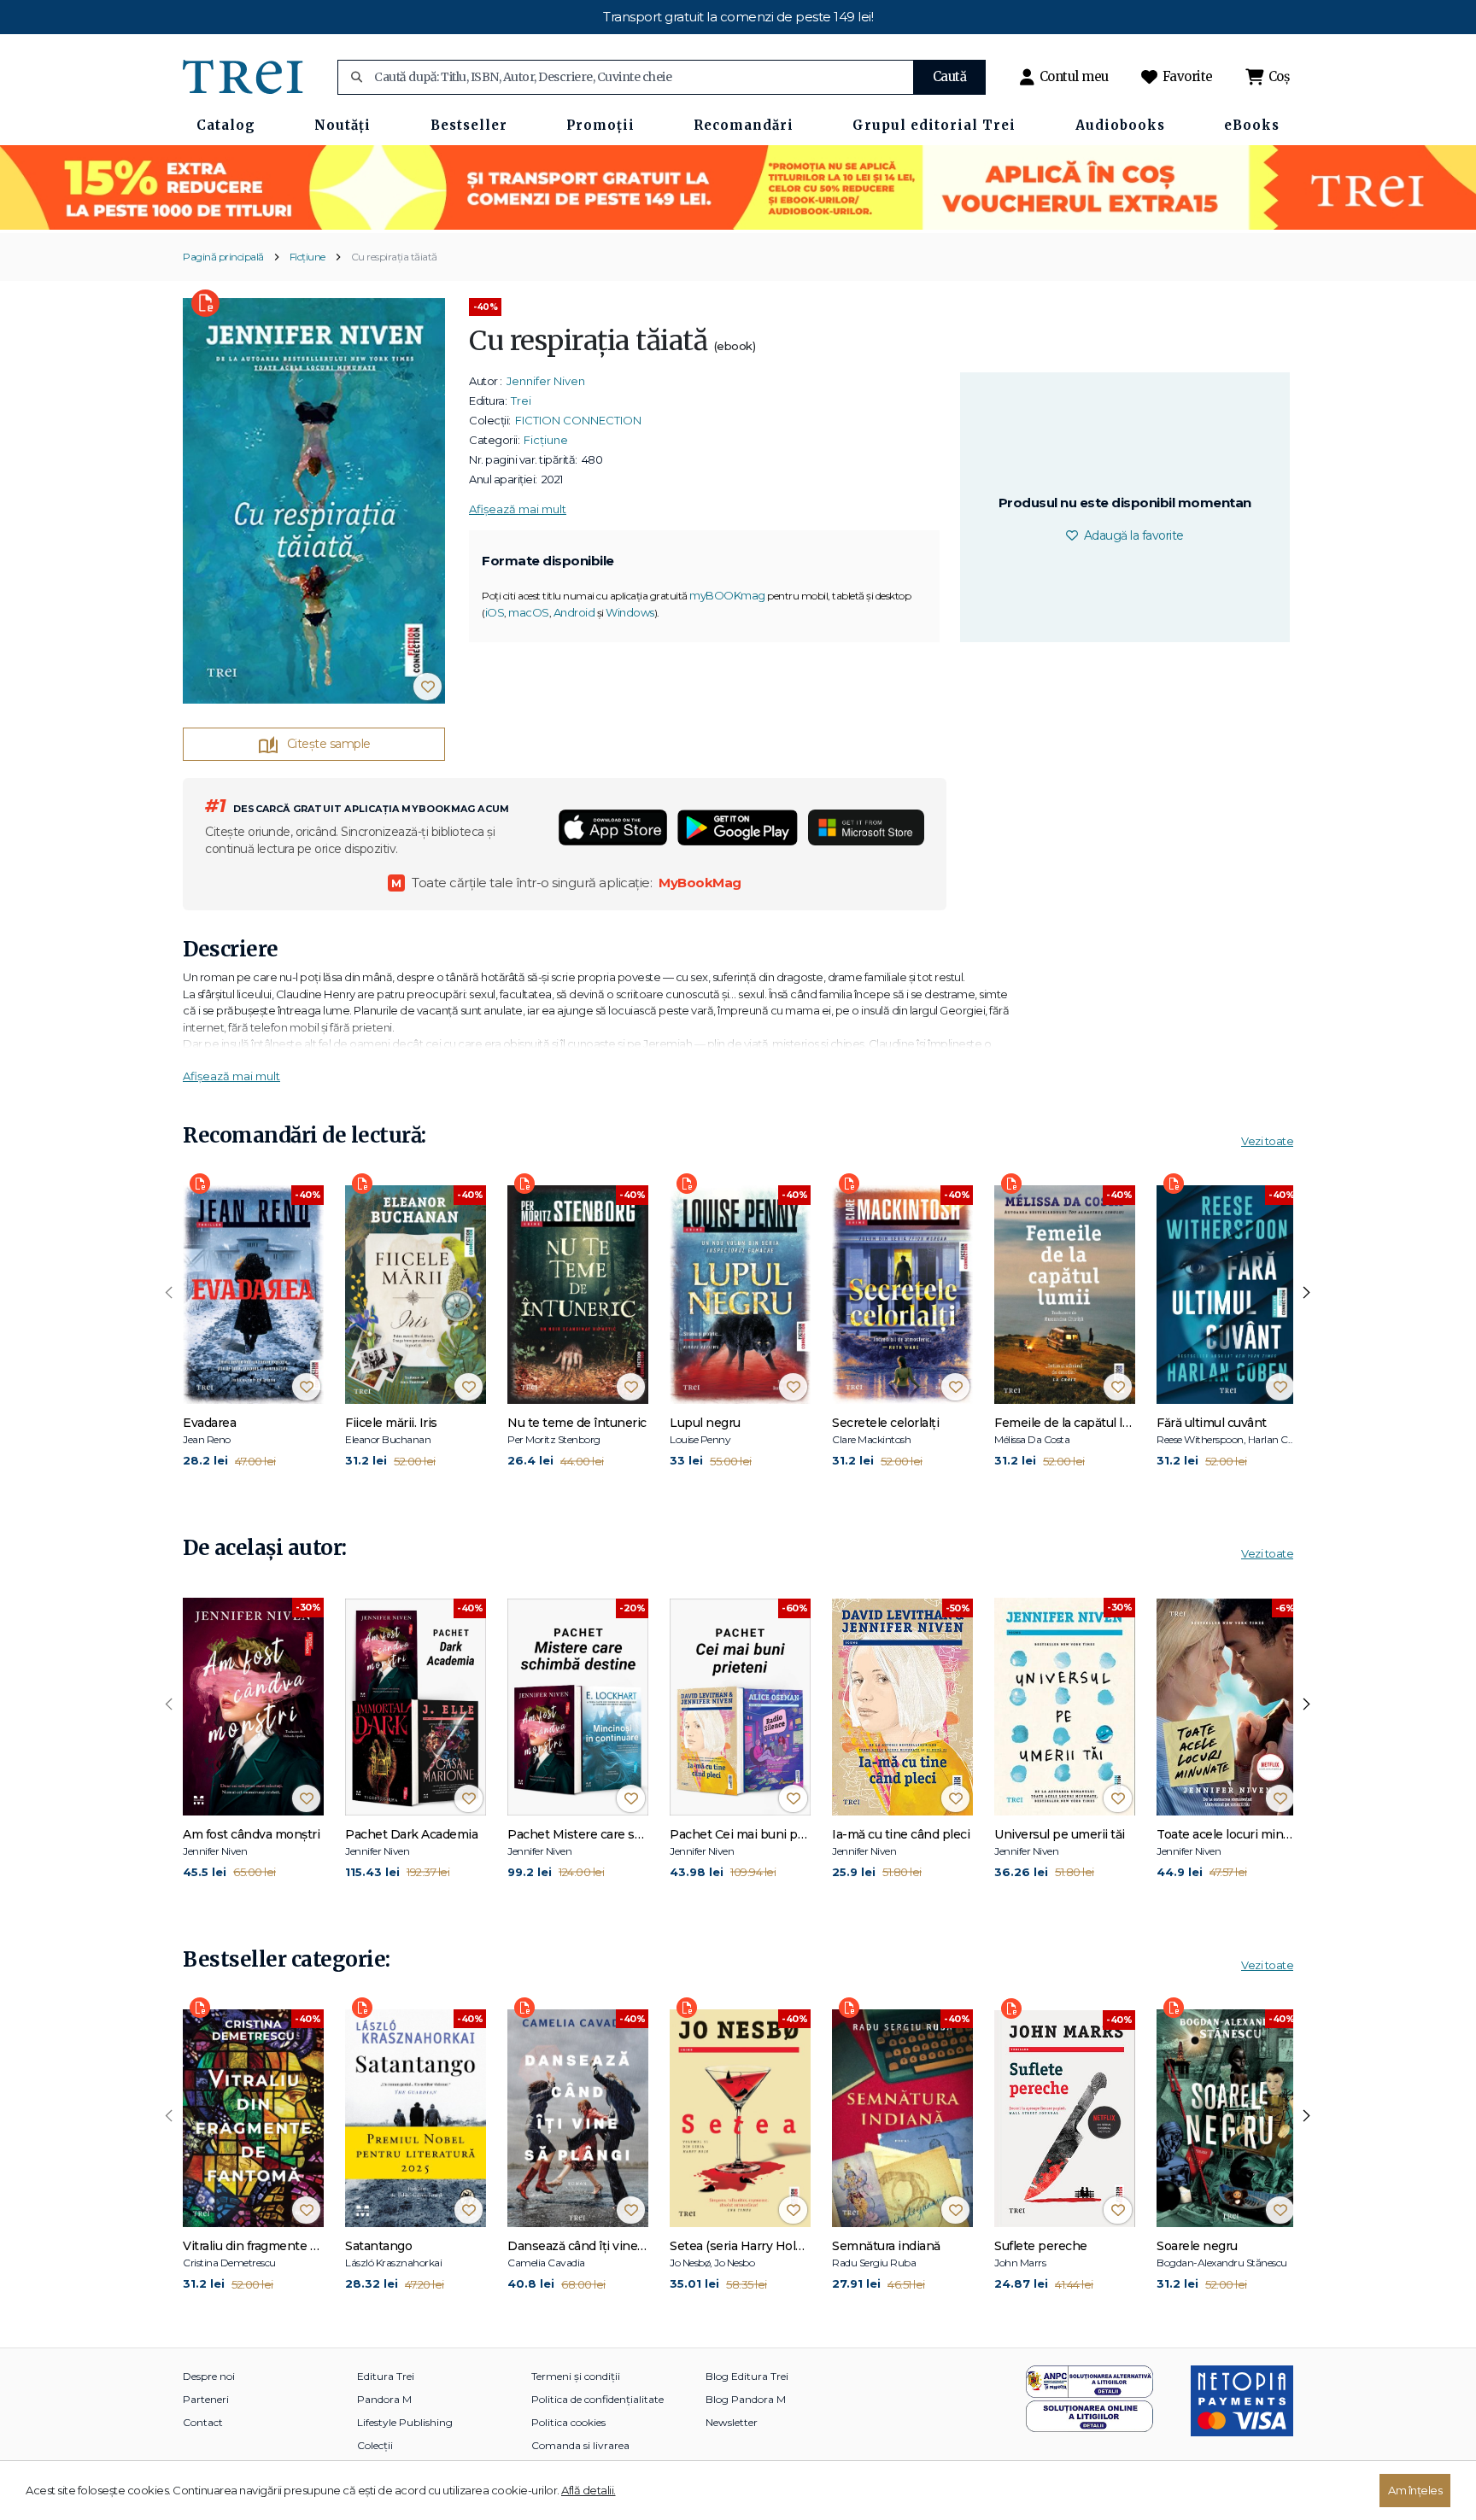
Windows (630, 612)
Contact (203, 2422)
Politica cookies (568, 2422)
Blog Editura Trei (747, 2376)
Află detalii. (589, 2490)
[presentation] (169, 1293)
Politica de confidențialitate (597, 2399)
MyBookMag (700, 883)
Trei (521, 401)
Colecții (375, 2445)
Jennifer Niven (546, 381)
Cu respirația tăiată (394, 257)
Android (574, 612)
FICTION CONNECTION (578, 420)
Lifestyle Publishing (405, 2422)
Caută (950, 76)
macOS (529, 612)
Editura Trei (386, 2376)
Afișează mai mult (518, 509)
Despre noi (209, 2376)
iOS (495, 612)
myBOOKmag (727, 595)
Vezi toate (1267, 1141)
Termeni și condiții (576, 2376)
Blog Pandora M (746, 2399)
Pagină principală (223, 257)
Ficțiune (307, 257)
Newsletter (732, 2422)
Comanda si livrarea (580, 2445)
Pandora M (384, 2399)
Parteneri (206, 2399)
